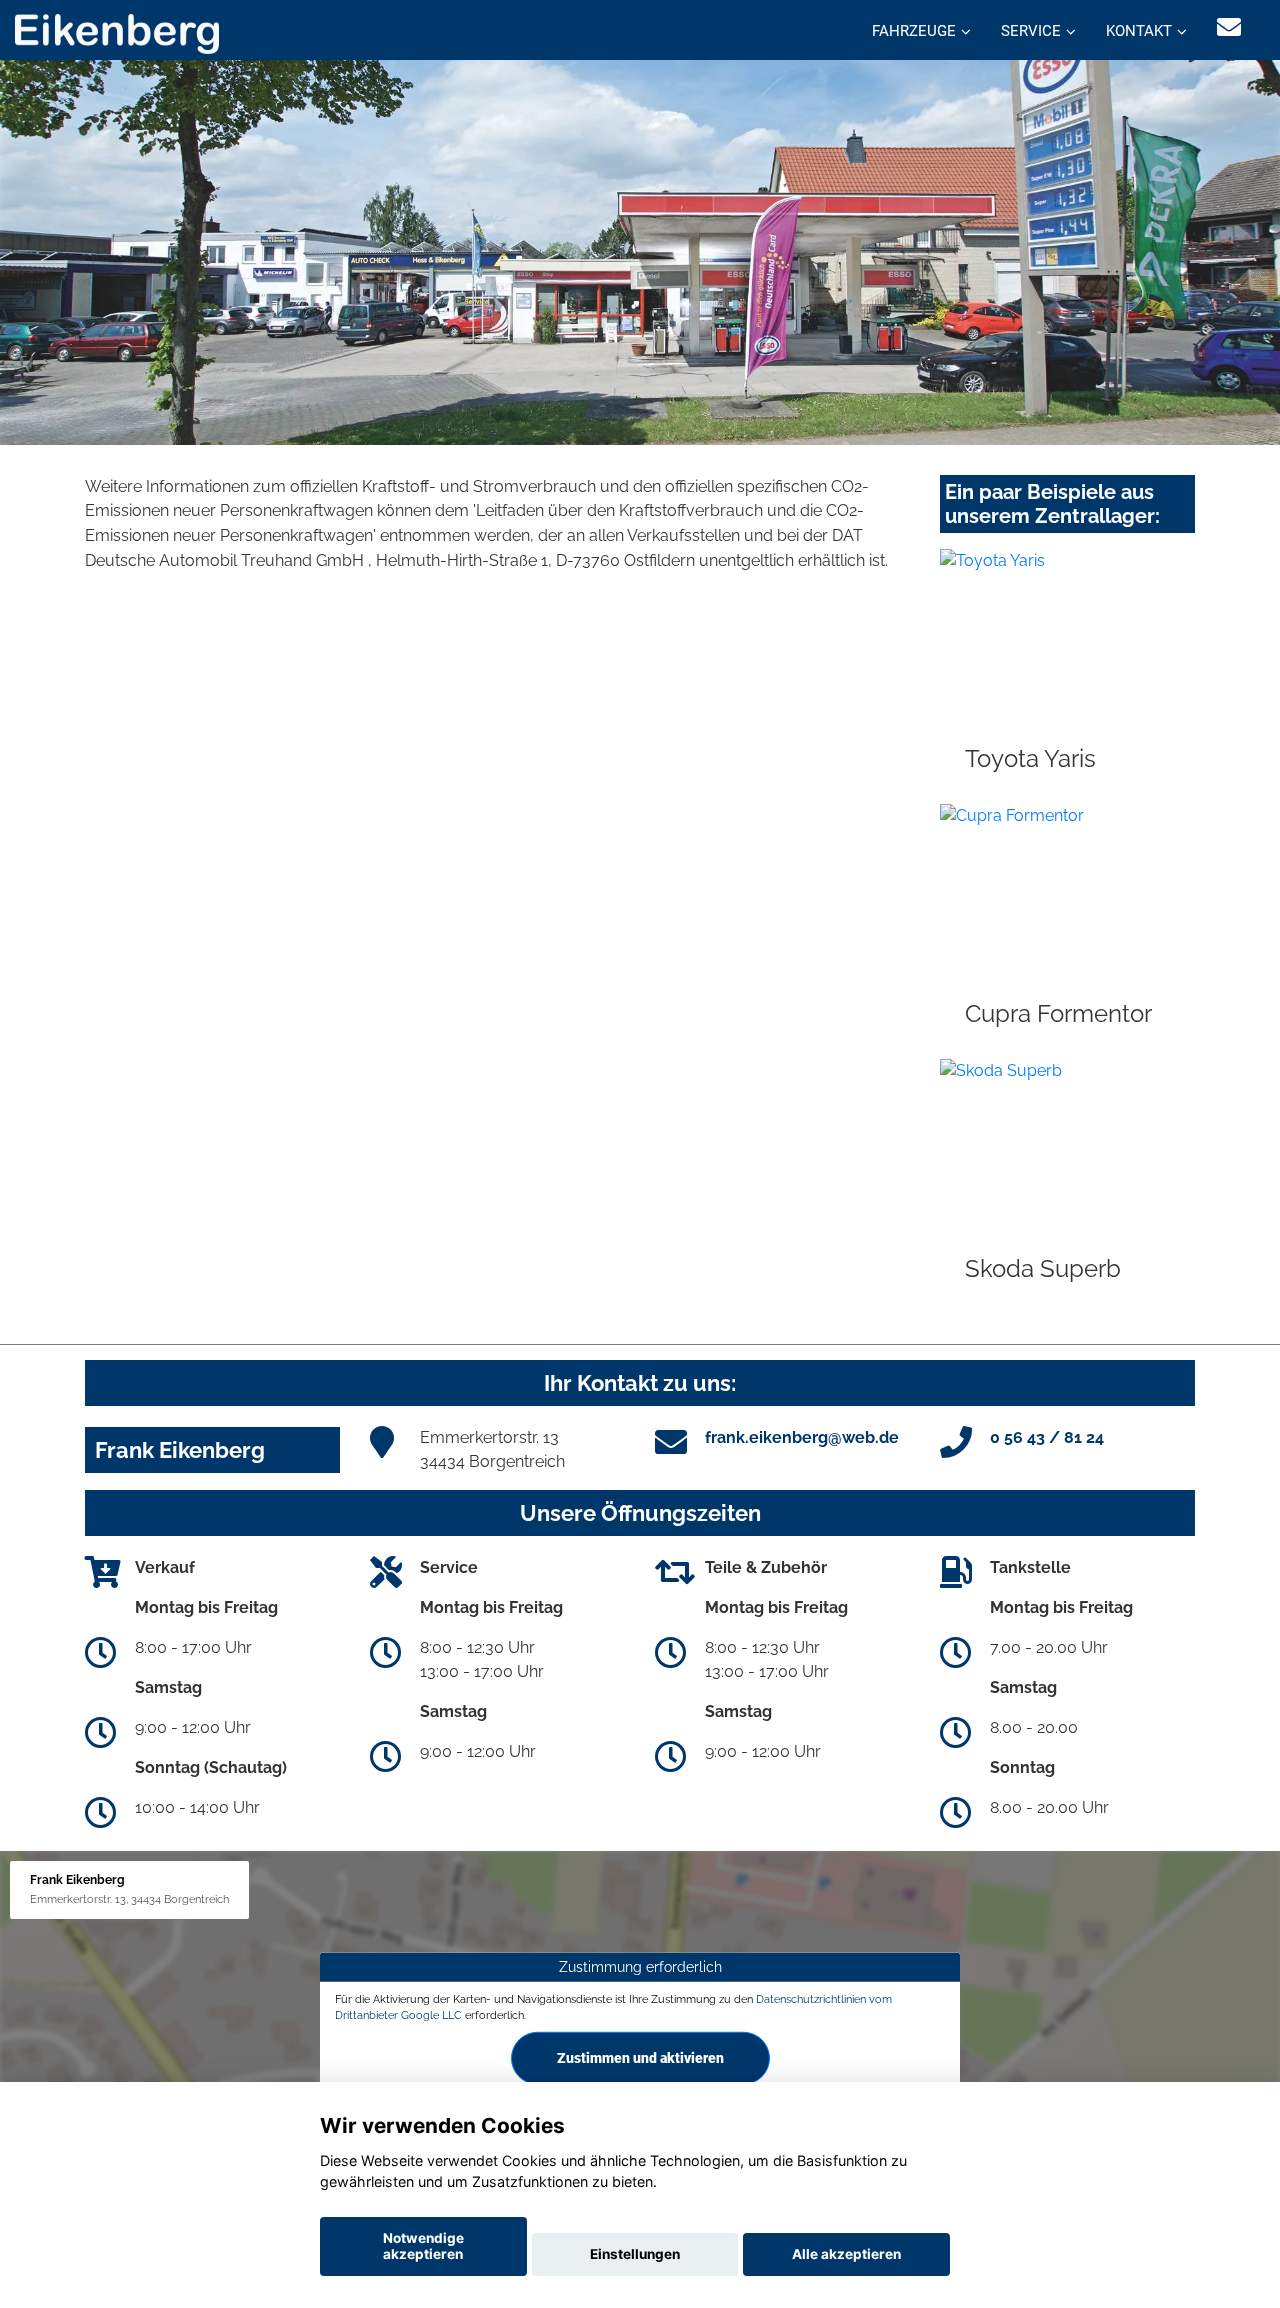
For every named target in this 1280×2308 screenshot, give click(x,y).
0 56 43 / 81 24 (1047, 1437)
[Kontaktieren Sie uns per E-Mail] (1229, 27)
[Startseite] (117, 32)
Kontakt (1139, 31)
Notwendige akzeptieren (423, 2246)
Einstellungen (635, 2254)
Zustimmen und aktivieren (640, 2058)
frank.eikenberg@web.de (802, 1437)
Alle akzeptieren (846, 2254)
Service (1031, 31)
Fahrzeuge (914, 31)
